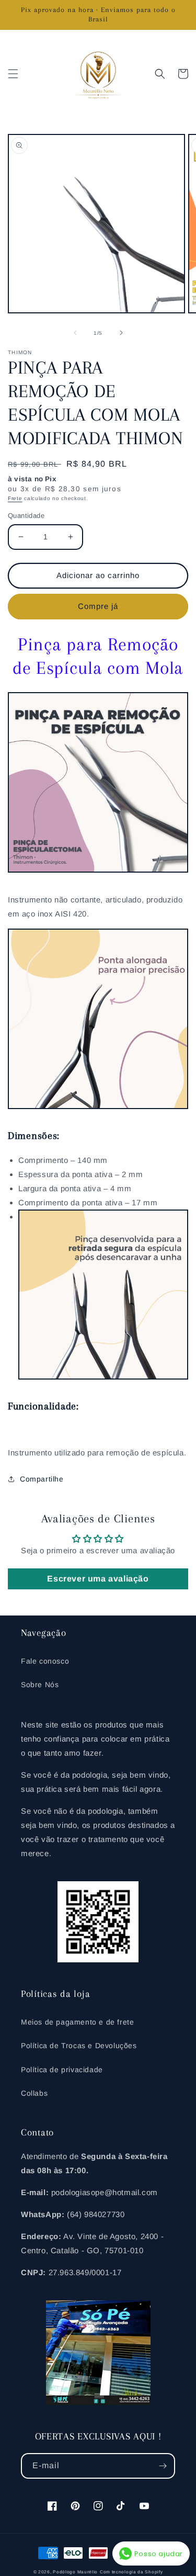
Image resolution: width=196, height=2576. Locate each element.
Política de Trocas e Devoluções (79, 2046)
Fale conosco (45, 1661)
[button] (13, 74)
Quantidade (26, 516)
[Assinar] (163, 2466)
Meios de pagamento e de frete (77, 2022)
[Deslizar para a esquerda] (75, 333)
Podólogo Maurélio (75, 2572)
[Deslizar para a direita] (121, 333)
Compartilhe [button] (42, 1479)
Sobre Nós (40, 1685)
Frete (15, 498)
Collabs (34, 2093)
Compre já (98, 606)
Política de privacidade (62, 2070)
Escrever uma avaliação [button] (98, 1579)
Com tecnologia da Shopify (131, 2572)
